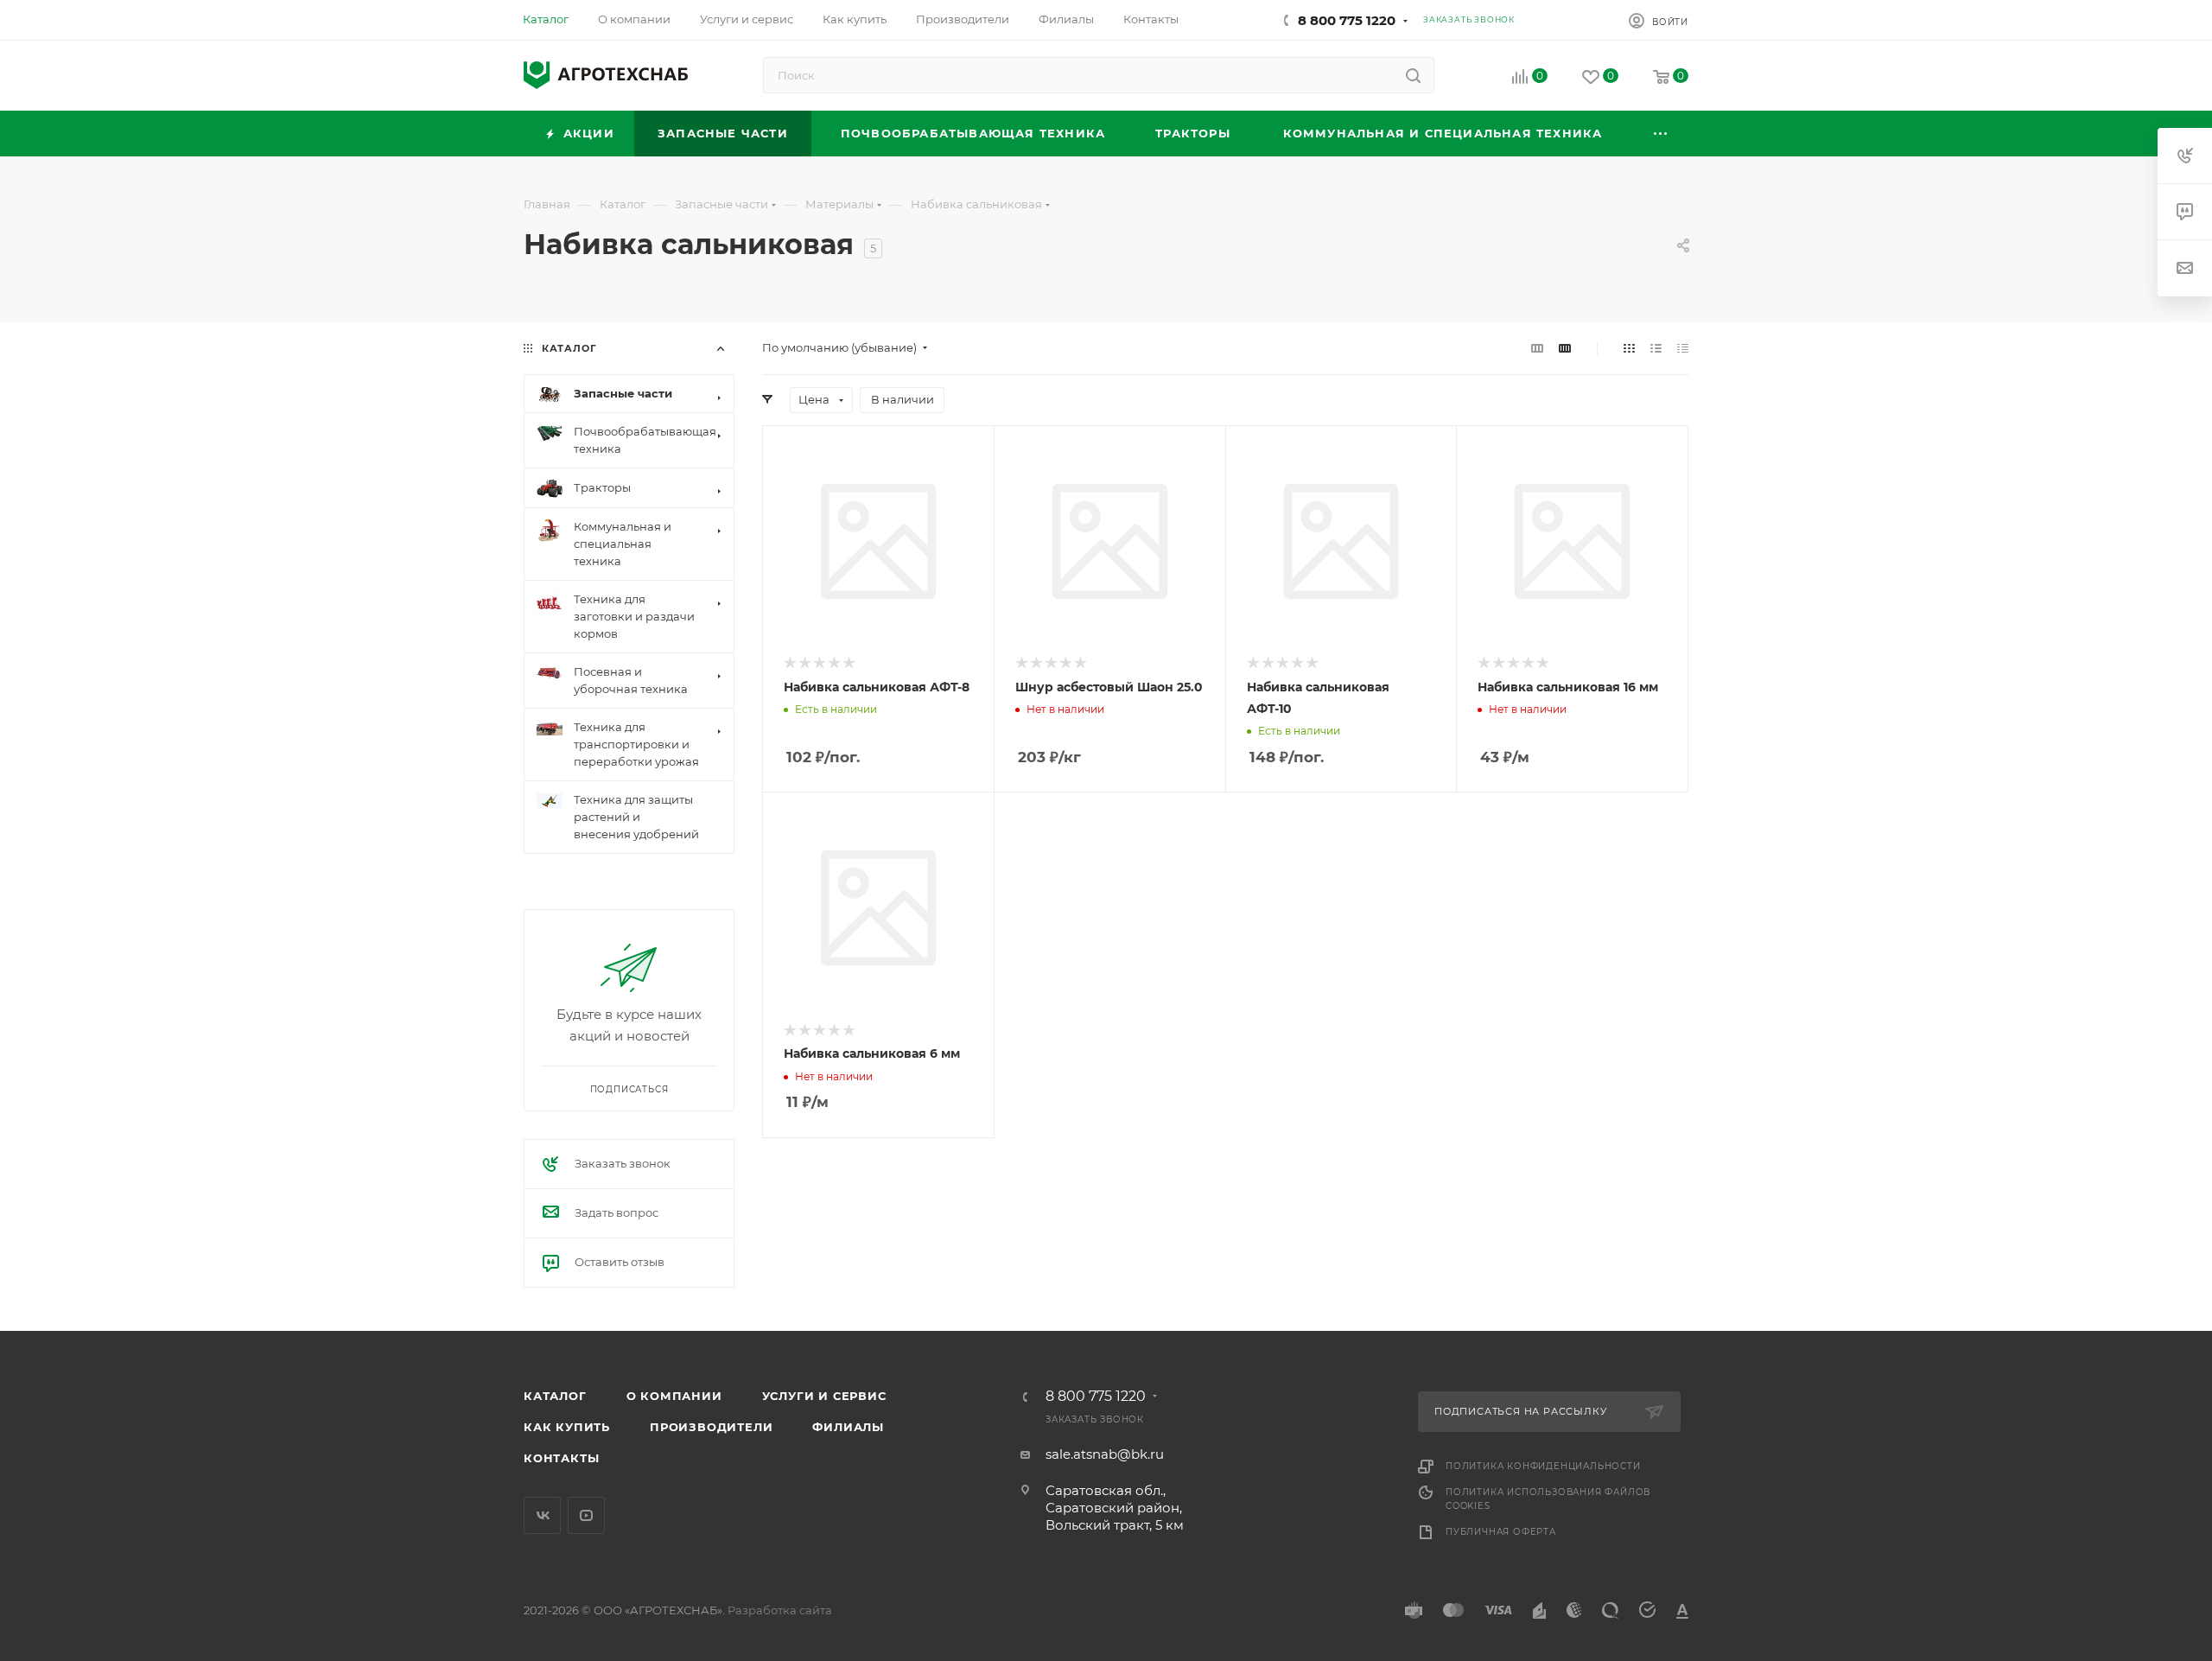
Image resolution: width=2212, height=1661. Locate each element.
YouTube (586, 1515)
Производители (711, 1427)
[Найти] (1413, 75)
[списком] (1656, 348)
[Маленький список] (1537, 348)
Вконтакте (542, 1515)
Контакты (561, 1458)
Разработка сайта (780, 1610)
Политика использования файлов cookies (1548, 1499)
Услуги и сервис (824, 1396)
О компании (674, 1396)
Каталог (555, 1396)
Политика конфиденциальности (1543, 1466)
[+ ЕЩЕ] (1662, 134)
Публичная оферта (1501, 1532)
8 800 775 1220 (1347, 20)
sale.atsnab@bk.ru (1105, 1454)
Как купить (567, 1427)
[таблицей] (1683, 348)
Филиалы (848, 1427)
